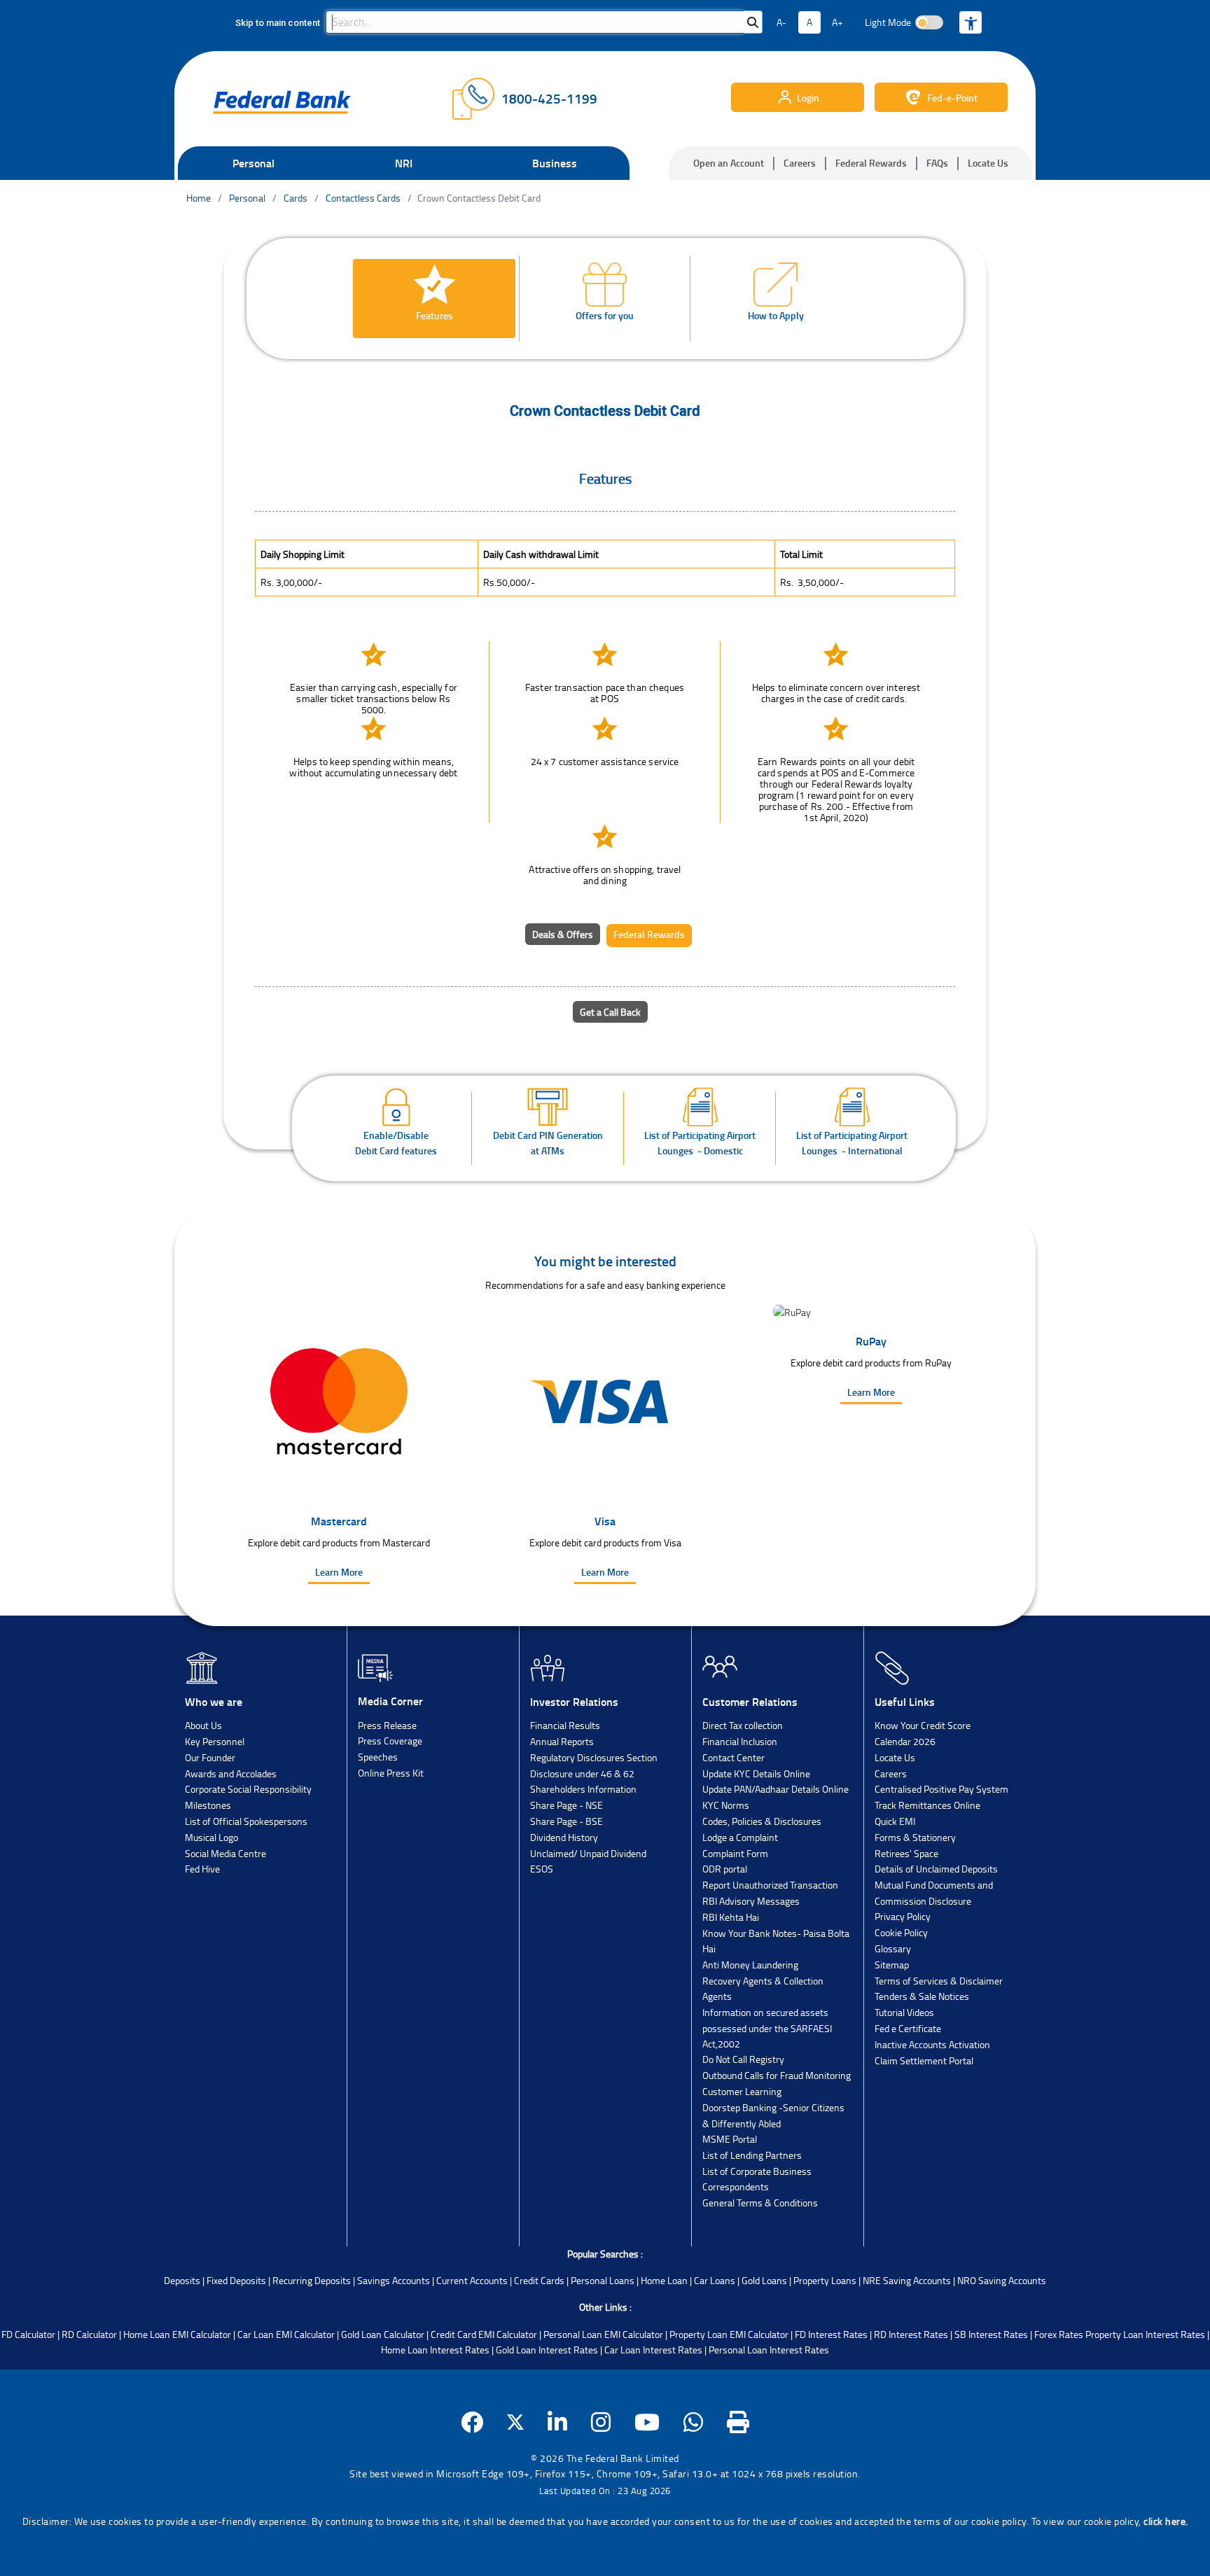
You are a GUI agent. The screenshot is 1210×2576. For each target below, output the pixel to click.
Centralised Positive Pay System (941, 1789)
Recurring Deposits (312, 2280)
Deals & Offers (563, 934)
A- (781, 22)
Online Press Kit (391, 1773)
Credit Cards (539, 2280)
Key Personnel (215, 1741)
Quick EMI (895, 1821)
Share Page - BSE (566, 1821)
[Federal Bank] (282, 102)
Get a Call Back (610, 1012)
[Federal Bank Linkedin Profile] (558, 2422)
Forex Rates (1059, 2334)
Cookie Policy (901, 1932)
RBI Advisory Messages (751, 1901)
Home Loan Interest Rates (435, 2350)
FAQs (937, 163)
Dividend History (564, 1837)
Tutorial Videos (904, 2012)
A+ (837, 22)
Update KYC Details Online (756, 1773)
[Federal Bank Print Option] (738, 2422)
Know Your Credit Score (923, 1725)
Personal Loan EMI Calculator (603, 2334)
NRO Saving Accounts (1002, 2280)
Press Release (387, 1725)
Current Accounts (472, 2280)
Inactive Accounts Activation (932, 2044)
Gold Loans (764, 2280)
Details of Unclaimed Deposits (936, 1869)
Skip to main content (278, 23)
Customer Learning (742, 2091)
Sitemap (892, 1965)
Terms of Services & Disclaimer (939, 1981)
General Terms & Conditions (760, 2203)
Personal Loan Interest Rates (769, 2350)
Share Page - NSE (566, 1805)
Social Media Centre (225, 1853)
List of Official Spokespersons (246, 1821)
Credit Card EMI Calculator (484, 2334)
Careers (800, 163)
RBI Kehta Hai (731, 1917)
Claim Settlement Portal (924, 2060)
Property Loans (825, 2280)
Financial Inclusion (740, 1741)
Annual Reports (562, 1741)
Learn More (339, 1572)
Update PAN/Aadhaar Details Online (776, 1789)
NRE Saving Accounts (907, 2280)
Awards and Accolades (231, 1773)
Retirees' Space (906, 1853)
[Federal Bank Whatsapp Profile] (694, 2422)
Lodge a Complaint (740, 1837)
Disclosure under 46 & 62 (582, 1773)
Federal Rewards (871, 163)
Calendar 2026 (905, 1741)
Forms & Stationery (915, 1837)
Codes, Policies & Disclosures (762, 1821)
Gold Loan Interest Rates (547, 2350)
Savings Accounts (394, 2280)
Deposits (182, 2280)
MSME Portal (730, 2139)
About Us (203, 1725)
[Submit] (753, 22)
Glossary (893, 1948)
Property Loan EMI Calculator (729, 2334)
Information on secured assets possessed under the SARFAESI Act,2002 (767, 2028)
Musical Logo (211, 1837)
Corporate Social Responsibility (248, 1789)
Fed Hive (202, 1869)
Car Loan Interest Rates (653, 2350)
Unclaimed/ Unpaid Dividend (588, 1853)
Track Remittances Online (927, 1805)
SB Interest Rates (991, 2334)
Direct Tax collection (743, 1725)
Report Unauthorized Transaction (770, 1885)
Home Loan (664, 2280)
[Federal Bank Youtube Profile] (647, 2422)
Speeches (378, 1757)
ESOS (542, 1869)
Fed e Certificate (908, 2028)
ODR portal (725, 1869)
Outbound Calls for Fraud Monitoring (777, 2075)
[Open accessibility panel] (971, 22)
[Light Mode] (929, 22)
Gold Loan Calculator (383, 2334)
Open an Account (729, 163)
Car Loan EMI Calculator (286, 2334)
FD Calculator (28, 2334)
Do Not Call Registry (743, 2059)
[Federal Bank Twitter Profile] (515, 2422)
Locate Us (988, 163)
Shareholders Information (583, 1789)
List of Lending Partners (752, 2155)
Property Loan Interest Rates (1145, 2334)
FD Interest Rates (831, 2334)
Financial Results (565, 1725)
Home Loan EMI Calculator (177, 2334)
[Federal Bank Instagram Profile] (601, 2422)
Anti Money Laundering (750, 1965)
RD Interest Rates (911, 2334)
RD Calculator (89, 2334)
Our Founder (210, 1757)
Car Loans (715, 2280)
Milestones (208, 1805)
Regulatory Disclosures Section (594, 1757)
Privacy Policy (903, 1916)
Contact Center (733, 1757)
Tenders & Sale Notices (922, 1996)
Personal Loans (603, 2280)
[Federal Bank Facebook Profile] (472, 2422)
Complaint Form (735, 1853)
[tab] (434, 299)
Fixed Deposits (236, 2280)
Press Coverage (390, 1741)
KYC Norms (726, 1805)
